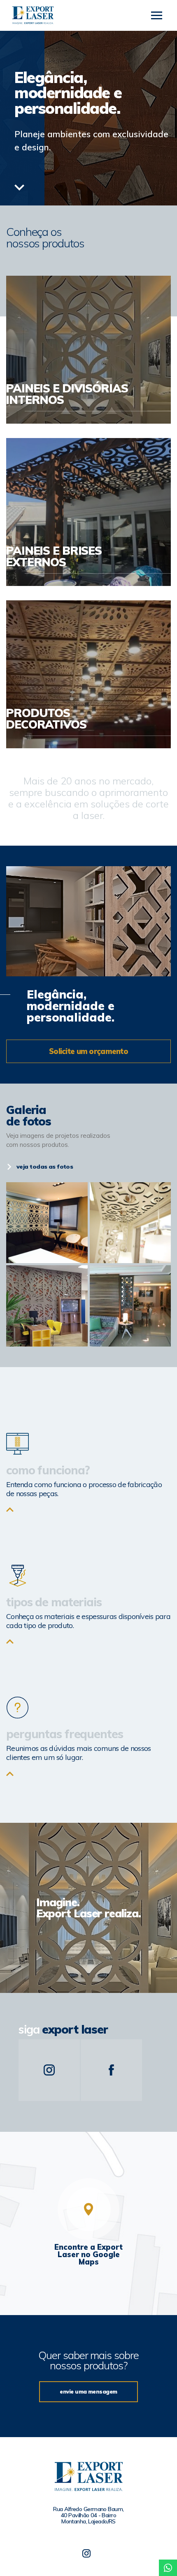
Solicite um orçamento (88, 1051)
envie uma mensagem (88, 2392)
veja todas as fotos (45, 1167)
